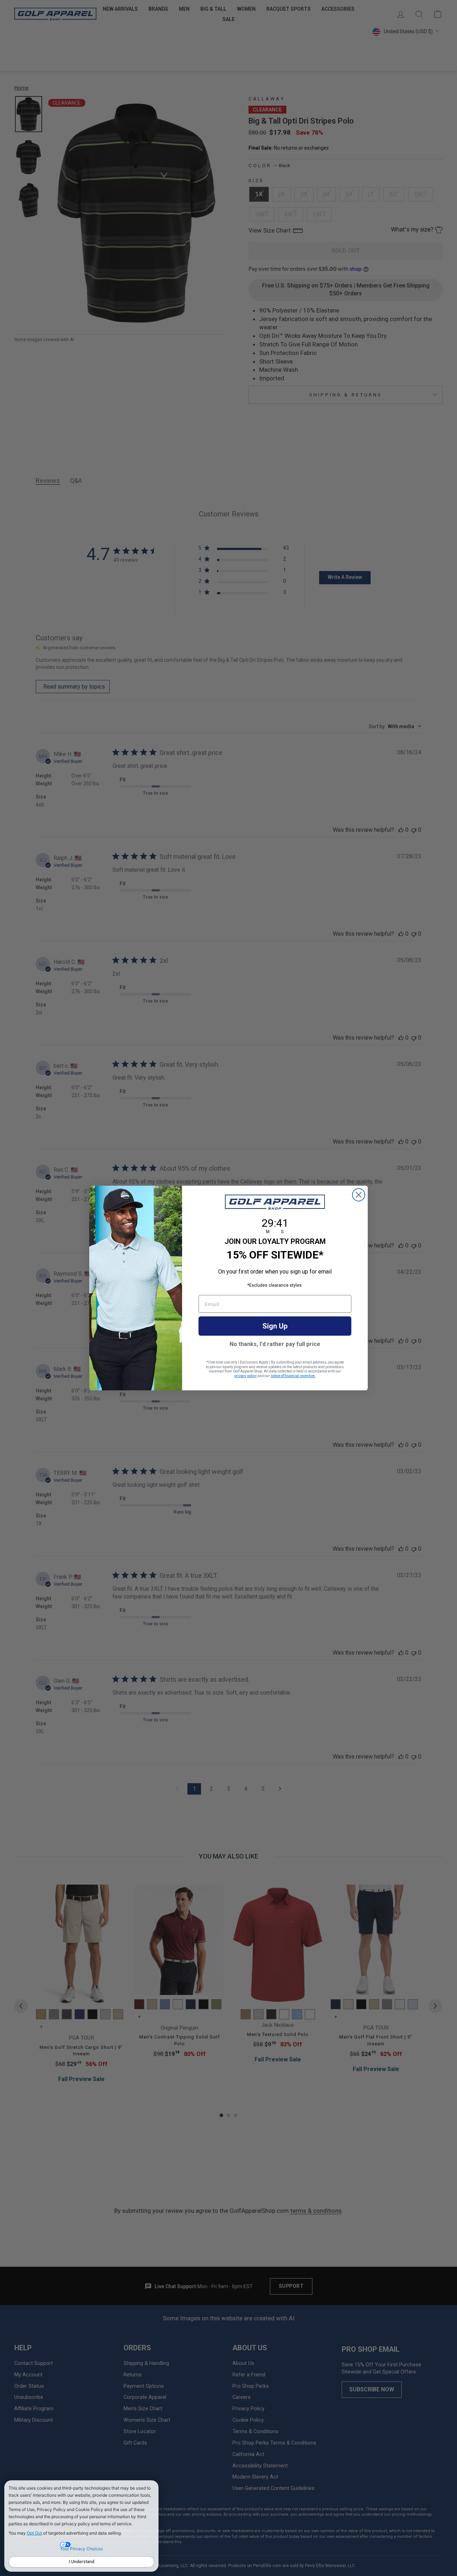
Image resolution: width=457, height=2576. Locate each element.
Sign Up (275, 1326)
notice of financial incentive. (293, 1376)
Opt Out (34, 2533)
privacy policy (245, 1376)
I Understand (82, 2562)
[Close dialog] (359, 1195)
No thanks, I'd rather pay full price (275, 1344)
